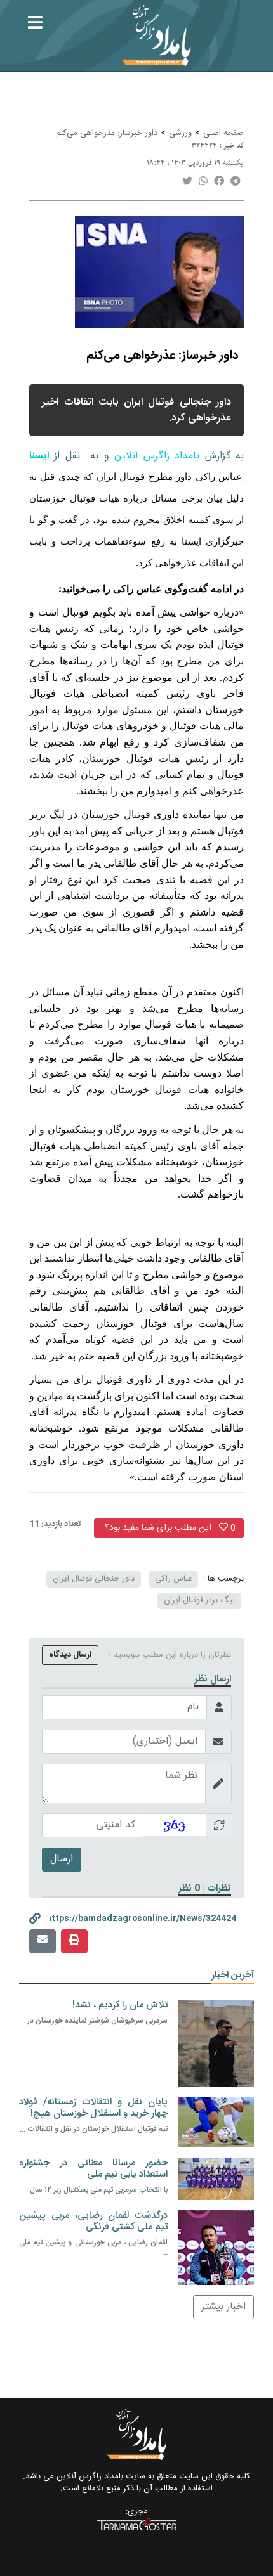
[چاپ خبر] (74, 1941)
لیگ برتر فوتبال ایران (199, 1600)
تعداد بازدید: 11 (55, 1525)
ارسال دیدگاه (70, 1655)
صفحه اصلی (223, 133)
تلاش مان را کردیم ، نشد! (120, 2005)
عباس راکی (173, 1579)
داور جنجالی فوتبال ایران (94, 1579)
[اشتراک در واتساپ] (203, 182)
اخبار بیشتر (223, 2307)
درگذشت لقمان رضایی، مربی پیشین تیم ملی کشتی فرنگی (93, 2221)
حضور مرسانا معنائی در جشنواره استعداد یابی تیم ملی (93, 2169)
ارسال (62, 1859)
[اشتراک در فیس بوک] (219, 182)
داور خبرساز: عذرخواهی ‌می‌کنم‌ (107, 133)
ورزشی (180, 133)
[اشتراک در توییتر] (187, 182)
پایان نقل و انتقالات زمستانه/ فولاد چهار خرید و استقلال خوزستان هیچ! (93, 2108)
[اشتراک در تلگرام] (236, 182)
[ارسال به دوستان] (43, 1941)
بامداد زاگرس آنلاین (157, 456)
